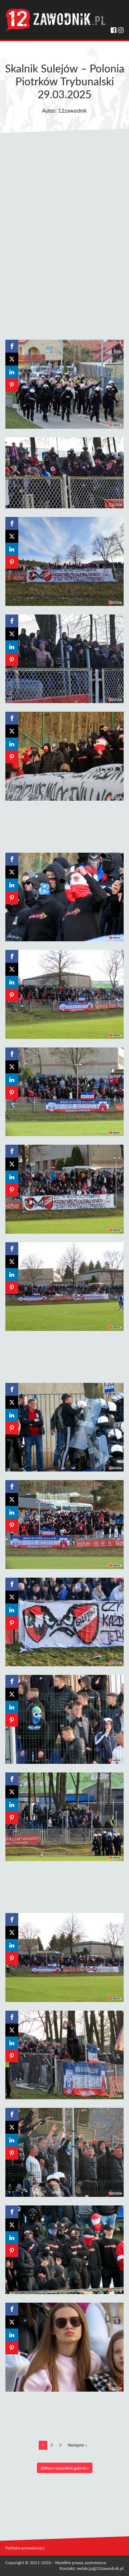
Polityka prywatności (25, 2548)
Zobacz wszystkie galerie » (65, 2468)
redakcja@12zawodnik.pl (100, 2568)
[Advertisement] (64, 241)
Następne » (77, 2445)
